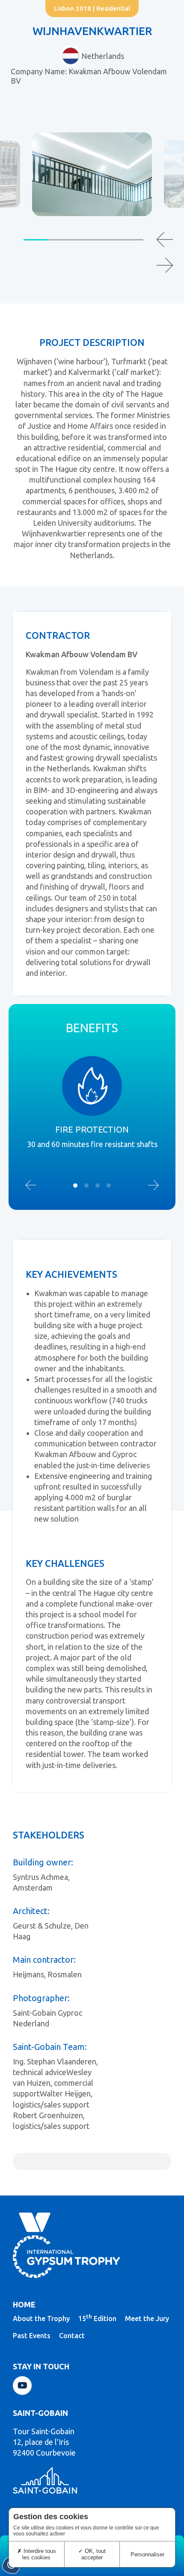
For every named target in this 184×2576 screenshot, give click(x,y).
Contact (72, 2336)
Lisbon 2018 (73, 8)
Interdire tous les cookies (39, 2554)
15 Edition (97, 2318)
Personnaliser (147, 2554)
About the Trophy (41, 2318)
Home (24, 2304)
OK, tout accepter (93, 2554)
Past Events (32, 2336)
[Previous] (165, 240)
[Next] (165, 265)
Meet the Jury (147, 2318)
